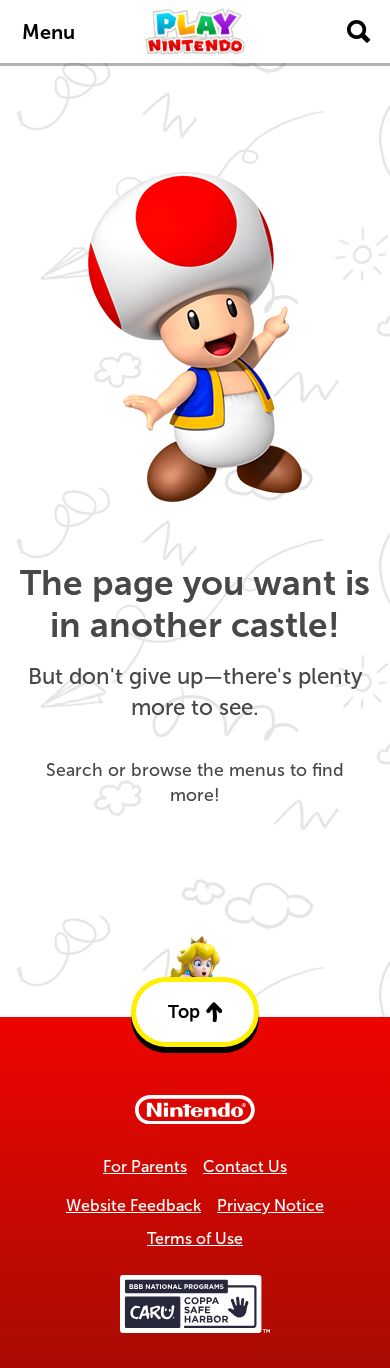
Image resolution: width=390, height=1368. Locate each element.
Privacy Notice (270, 1205)
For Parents (145, 1166)
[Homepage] (195, 31)
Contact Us (245, 1166)
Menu (48, 32)
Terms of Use (195, 1238)
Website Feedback (133, 1205)
